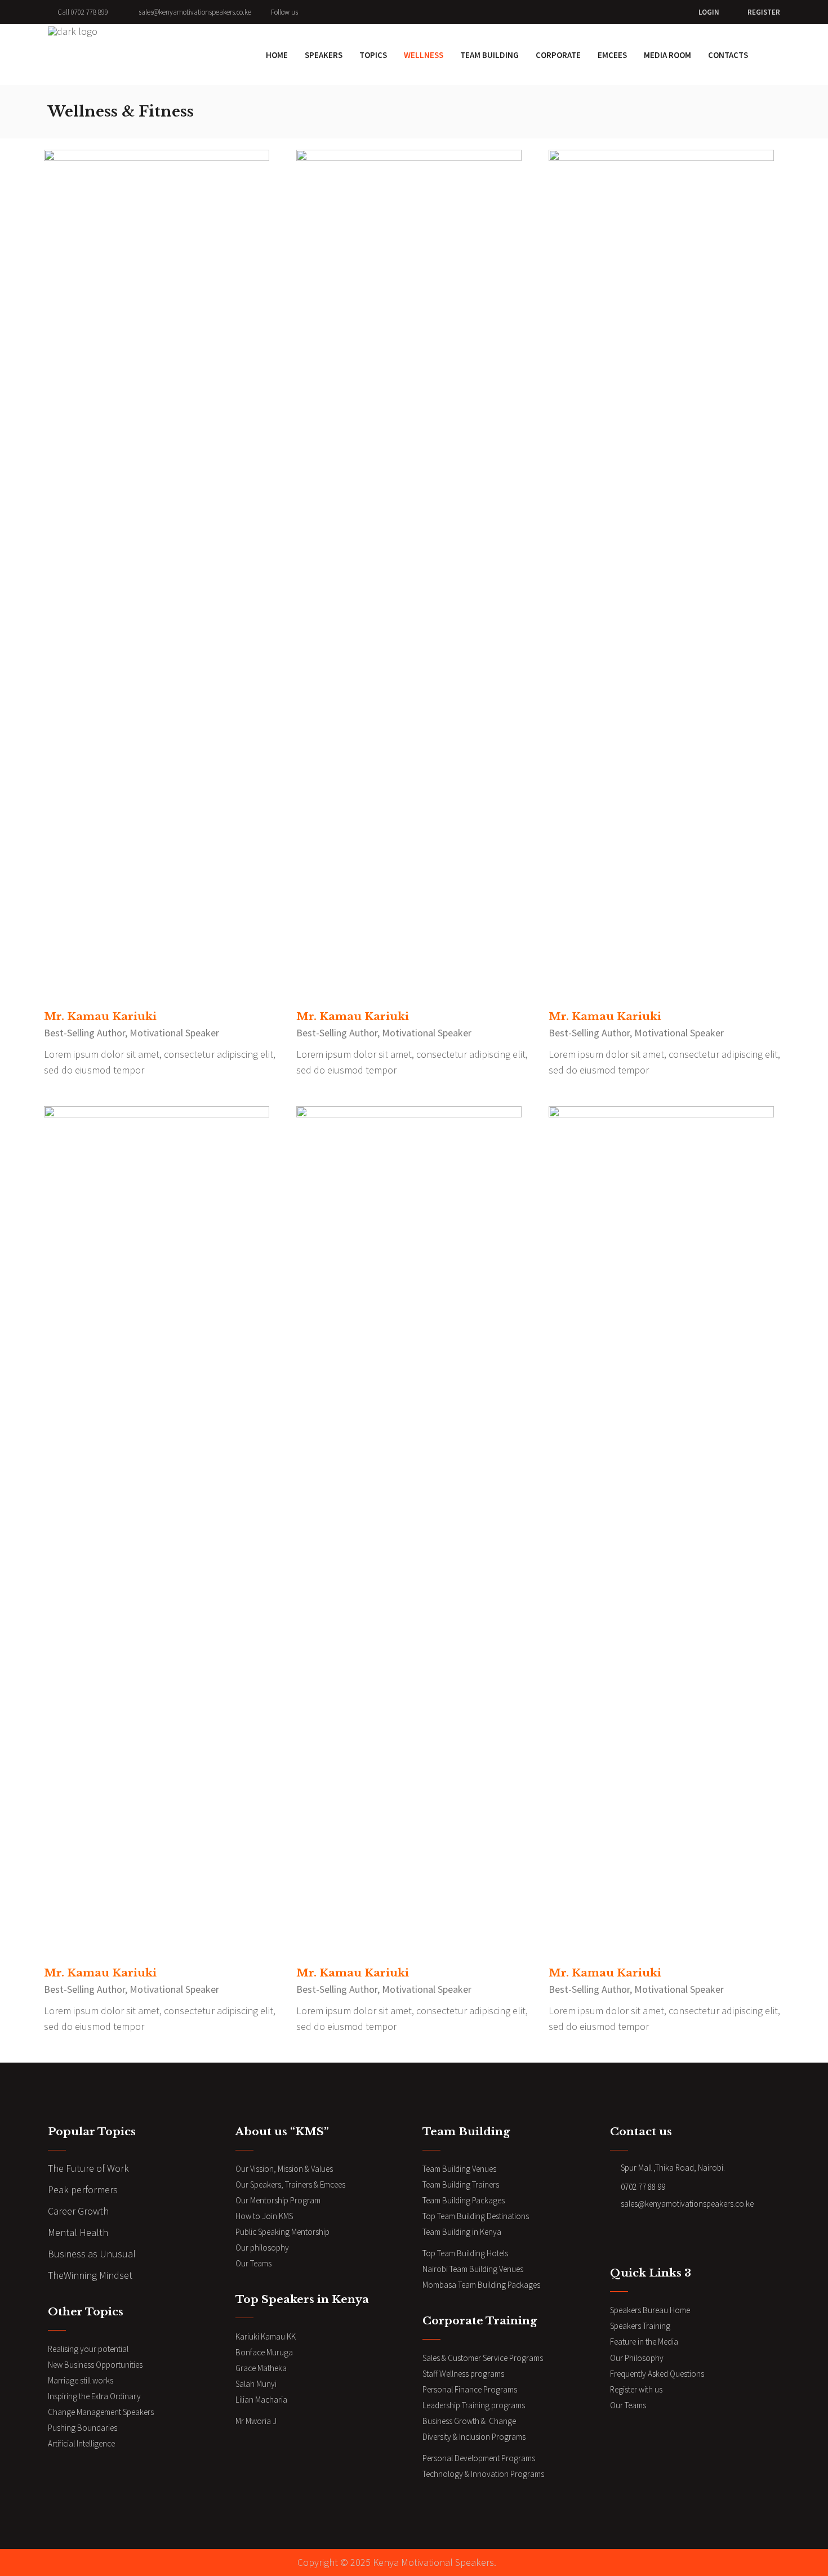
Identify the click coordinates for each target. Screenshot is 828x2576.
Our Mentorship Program (278, 2200)
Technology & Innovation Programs (483, 2474)
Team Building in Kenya (462, 2232)
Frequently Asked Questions (657, 2374)
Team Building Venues (459, 2169)
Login (709, 12)
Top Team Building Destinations (476, 2216)
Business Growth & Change (469, 2421)
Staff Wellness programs (463, 2374)
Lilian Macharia (261, 2400)
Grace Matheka (261, 2368)
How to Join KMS (264, 2216)
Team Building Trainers (461, 2184)
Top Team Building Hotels (465, 2253)
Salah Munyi (256, 2384)
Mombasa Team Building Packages (481, 2285)
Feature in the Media (644, 2342)
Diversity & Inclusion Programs (474, 2437)
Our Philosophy (637, 2358)
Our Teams (253, 2263)
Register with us (636, 2389)
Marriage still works (81, 2380)
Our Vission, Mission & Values (284, 2169)
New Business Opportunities (95, 2365)
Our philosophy (262, 2248)
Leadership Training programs (475, 2405)
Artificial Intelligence (81, 2443)
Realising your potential (88, 2349)
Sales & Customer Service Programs (483, 2358)
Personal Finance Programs (470, 2389)
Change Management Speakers (101, 2412)
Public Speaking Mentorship (282, 2232)
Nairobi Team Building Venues (473, 2269)
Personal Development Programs (480, 2458)
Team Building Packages (464, 2200)
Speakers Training (640, 2326)
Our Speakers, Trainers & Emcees (291, 2184)
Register (764, 12)
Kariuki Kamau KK (266, 2336)
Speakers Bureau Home (650, 2310)
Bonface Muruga (264, 2352)
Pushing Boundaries (83, 2428)
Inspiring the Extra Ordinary (94, 2396)
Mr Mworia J (256, 2421)
